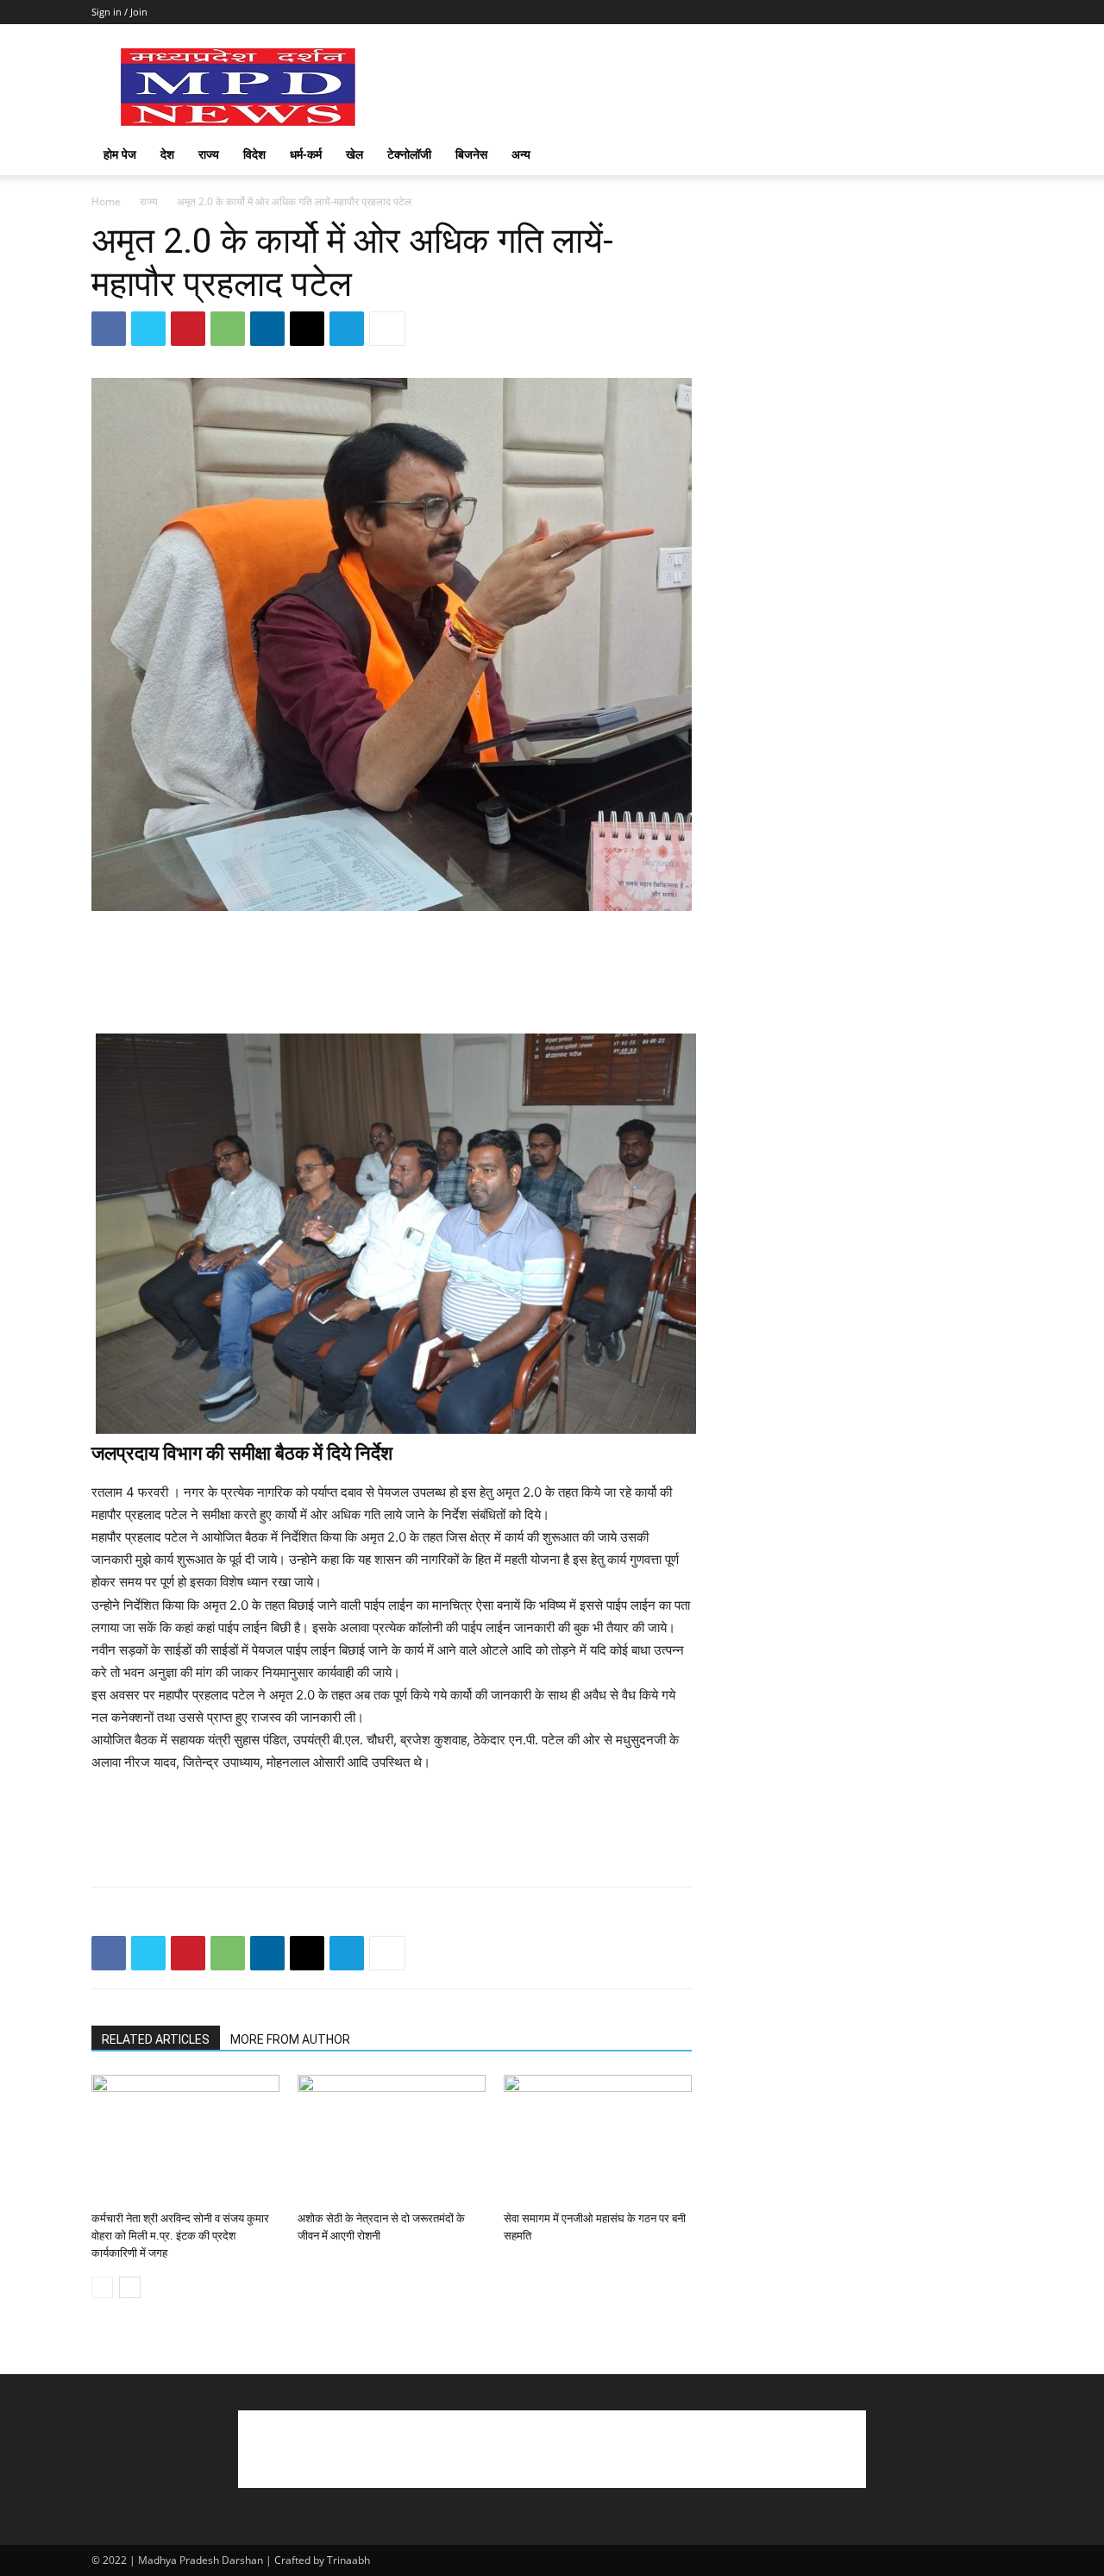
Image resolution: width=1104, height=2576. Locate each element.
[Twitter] (148, 329)
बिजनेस (471, 154)
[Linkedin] (267, 329)
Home (106, 201)
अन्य (521, 154)
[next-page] (130, 2287)
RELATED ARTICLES (156, 2039)
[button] (992, 156)
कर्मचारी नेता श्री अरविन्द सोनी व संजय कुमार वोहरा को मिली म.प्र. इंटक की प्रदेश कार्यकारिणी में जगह (180, 2236)
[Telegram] (347, 329)
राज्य (209, 154)
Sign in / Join (119, 12)
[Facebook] (109, 329)
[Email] (307, 329)
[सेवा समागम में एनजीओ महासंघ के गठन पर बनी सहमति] (598, 2139)
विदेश (254, 154)
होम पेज (120, 154)
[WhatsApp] (228, 329)
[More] (387, 329)
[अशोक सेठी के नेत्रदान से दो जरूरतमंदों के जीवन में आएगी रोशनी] (392, 2139)
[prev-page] (102, 2287)
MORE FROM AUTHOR (290, 2039)
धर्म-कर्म (306, 154)
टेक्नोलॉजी (409, 154)
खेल (354, 154)
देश (167, 154)
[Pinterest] (188, 329)
